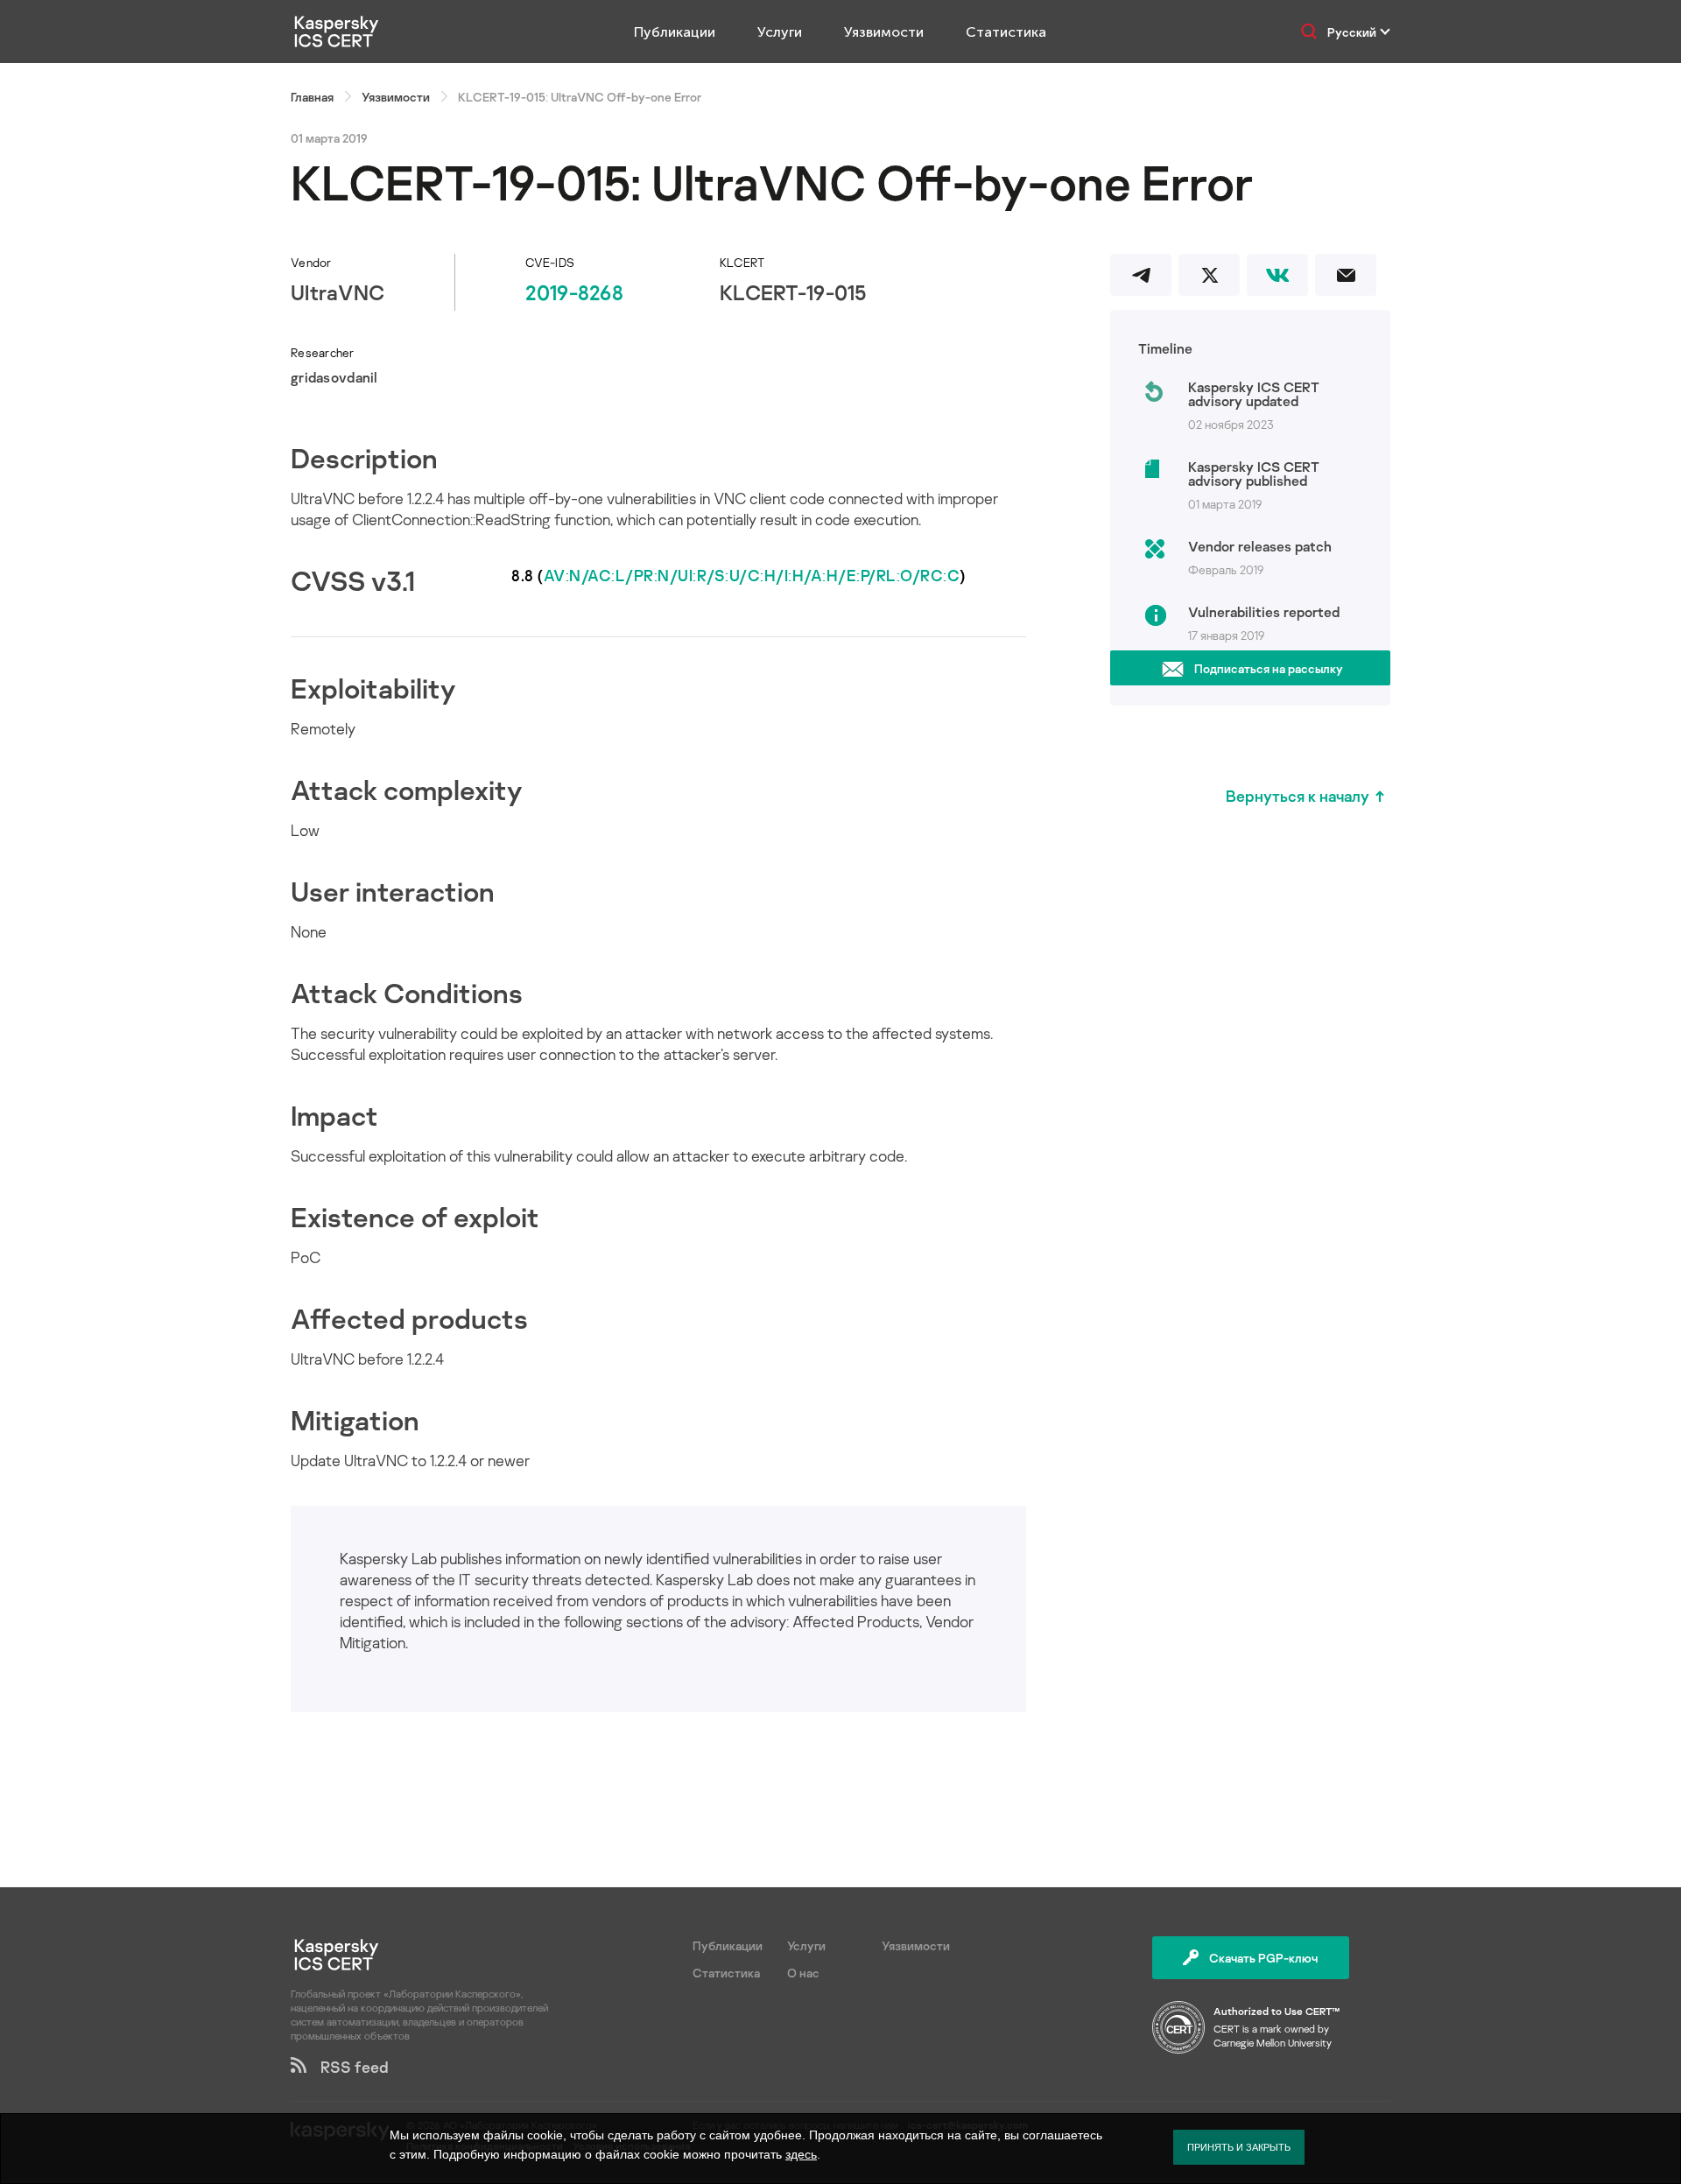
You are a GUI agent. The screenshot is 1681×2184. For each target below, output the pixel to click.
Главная (312, 97)
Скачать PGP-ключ (1263, 1958)
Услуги (780, 32)
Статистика (1006, 32)
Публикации (675, 32)
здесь (801, 2154)
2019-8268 (574, 292)
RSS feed (348, 2067)
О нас (803, 1973)
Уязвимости (884, 32)
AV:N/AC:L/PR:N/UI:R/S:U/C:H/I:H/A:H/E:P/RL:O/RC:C (752, 575)
